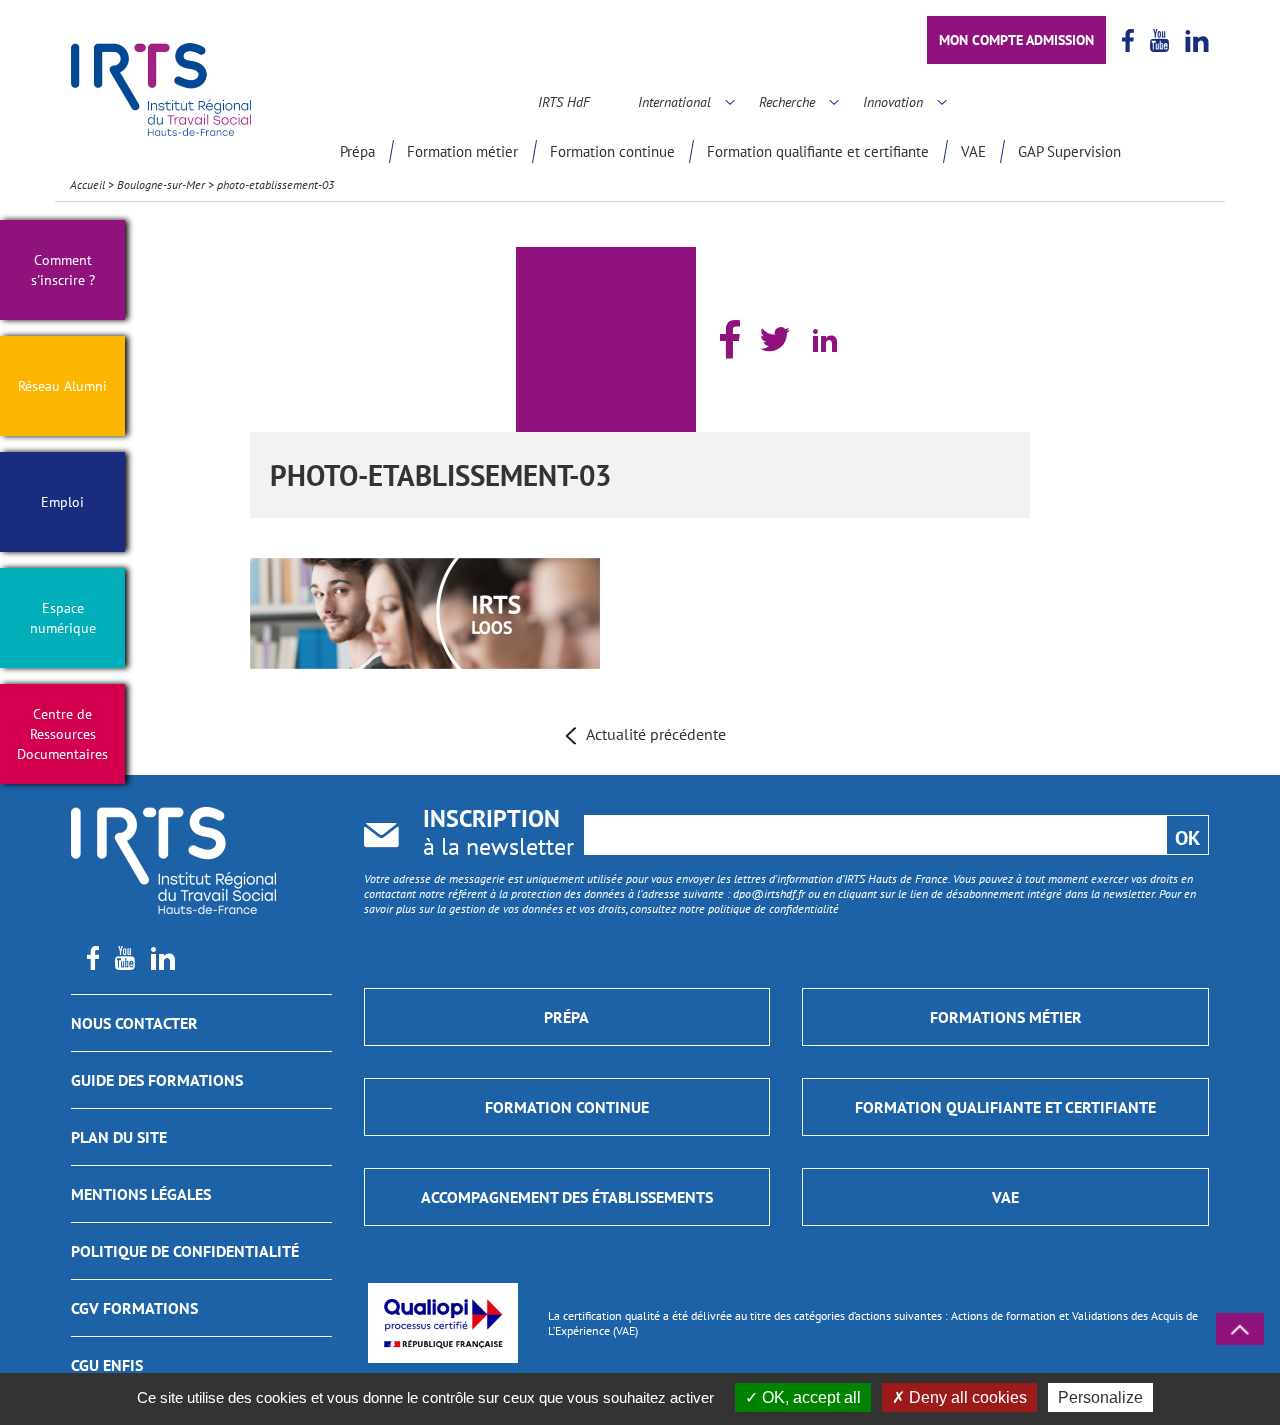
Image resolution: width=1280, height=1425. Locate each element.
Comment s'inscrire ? (63, 270)
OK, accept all (809, 1397)
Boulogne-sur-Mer (161, 184)
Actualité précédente (656, 734)
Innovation (893, 102)
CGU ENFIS (107, 1365)
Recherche (787, 102)
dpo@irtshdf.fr (769, 893)
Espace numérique (63, 618)
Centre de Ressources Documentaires (62, 734)
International (674, 102)
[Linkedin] (825, 340)
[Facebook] (730, 339)
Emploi (62, 502)
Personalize (1100, 1397)
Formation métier (462, 151)
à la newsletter (498, 834)
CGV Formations (134, 1308)
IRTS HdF (564, 102)
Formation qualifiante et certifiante (818, 151)
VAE (973, 151)
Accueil (87, 184)
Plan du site (119, 1137)
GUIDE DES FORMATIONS (157, 1080)
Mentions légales (141, 1194)
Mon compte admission (1016, 40)
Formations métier (1006, 1017)
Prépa (357, 151)
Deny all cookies (966, 1397)
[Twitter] (775, 339)
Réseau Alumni (62, 386)
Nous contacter (134, 1023)
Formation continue (612, 151)
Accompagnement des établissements (567, 1197)
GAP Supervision (1069, 151)
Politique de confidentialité (185, 1251)
